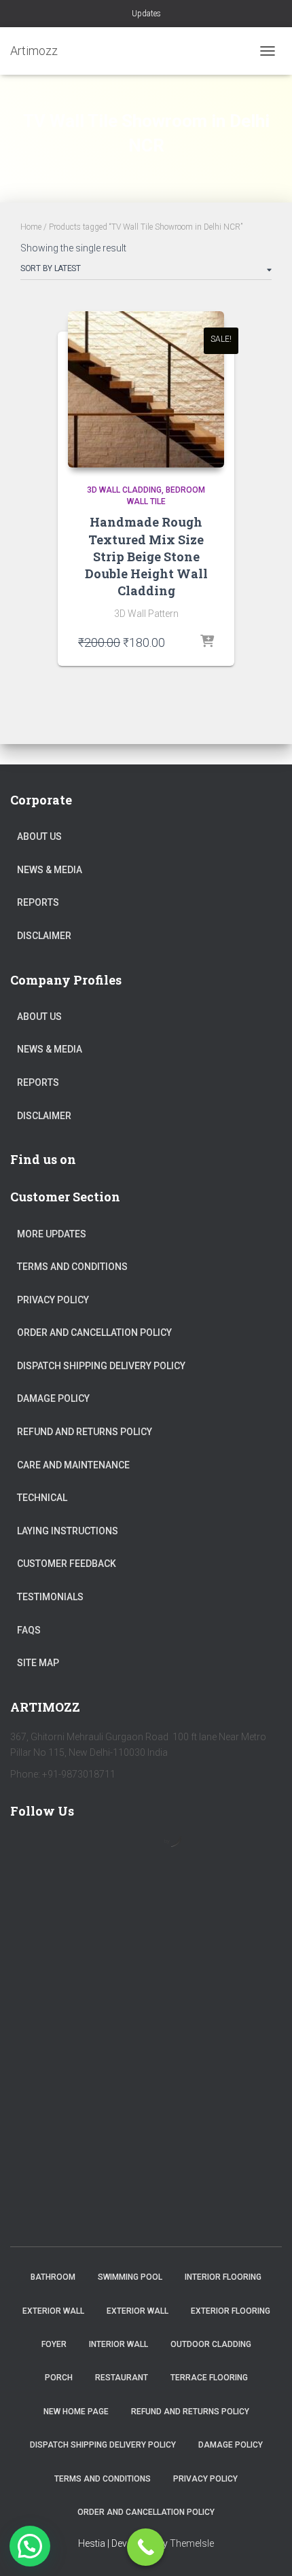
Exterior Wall (53, 2311)
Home (31, 227)
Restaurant (122, 2378)
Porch (59, 2378)
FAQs (29, 1630)
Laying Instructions (68, 1531)
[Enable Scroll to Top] (265, 2549)
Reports (38, 902)
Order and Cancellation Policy (94, 1333)
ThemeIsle (192, 2543)
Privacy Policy (53, 1300)
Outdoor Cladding (211, 2344)
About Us (39, 836)
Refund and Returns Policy (85, 1432)
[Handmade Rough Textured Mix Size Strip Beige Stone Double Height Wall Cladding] (146, 389)
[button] (30, 2546)
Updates (146, 14)
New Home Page (76, 2412)
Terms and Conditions (72, 1267)
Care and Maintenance (73, 1465)
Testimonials (50, 1597)
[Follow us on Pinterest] (105, 1850)
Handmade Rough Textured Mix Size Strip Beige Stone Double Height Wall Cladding (146, 556)
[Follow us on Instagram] (145, 1850)
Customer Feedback (67, 1564)
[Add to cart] (207, 642)
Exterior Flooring (231, 2311)
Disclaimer (44, 936)
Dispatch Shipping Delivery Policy (101, 1366)
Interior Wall (118, 2344)
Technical (42, 1498)
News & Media (50, 870)
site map (38, 1663)
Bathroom (53, 2277)
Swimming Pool (130, 2277)
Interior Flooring (223, 2277)
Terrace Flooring (209, 2378)
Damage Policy (53, 1398)
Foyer (54, 2344)
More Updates (52, 1234)
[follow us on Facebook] (26, 1850)
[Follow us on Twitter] (66, 1850)
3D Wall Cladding (124, 490)
